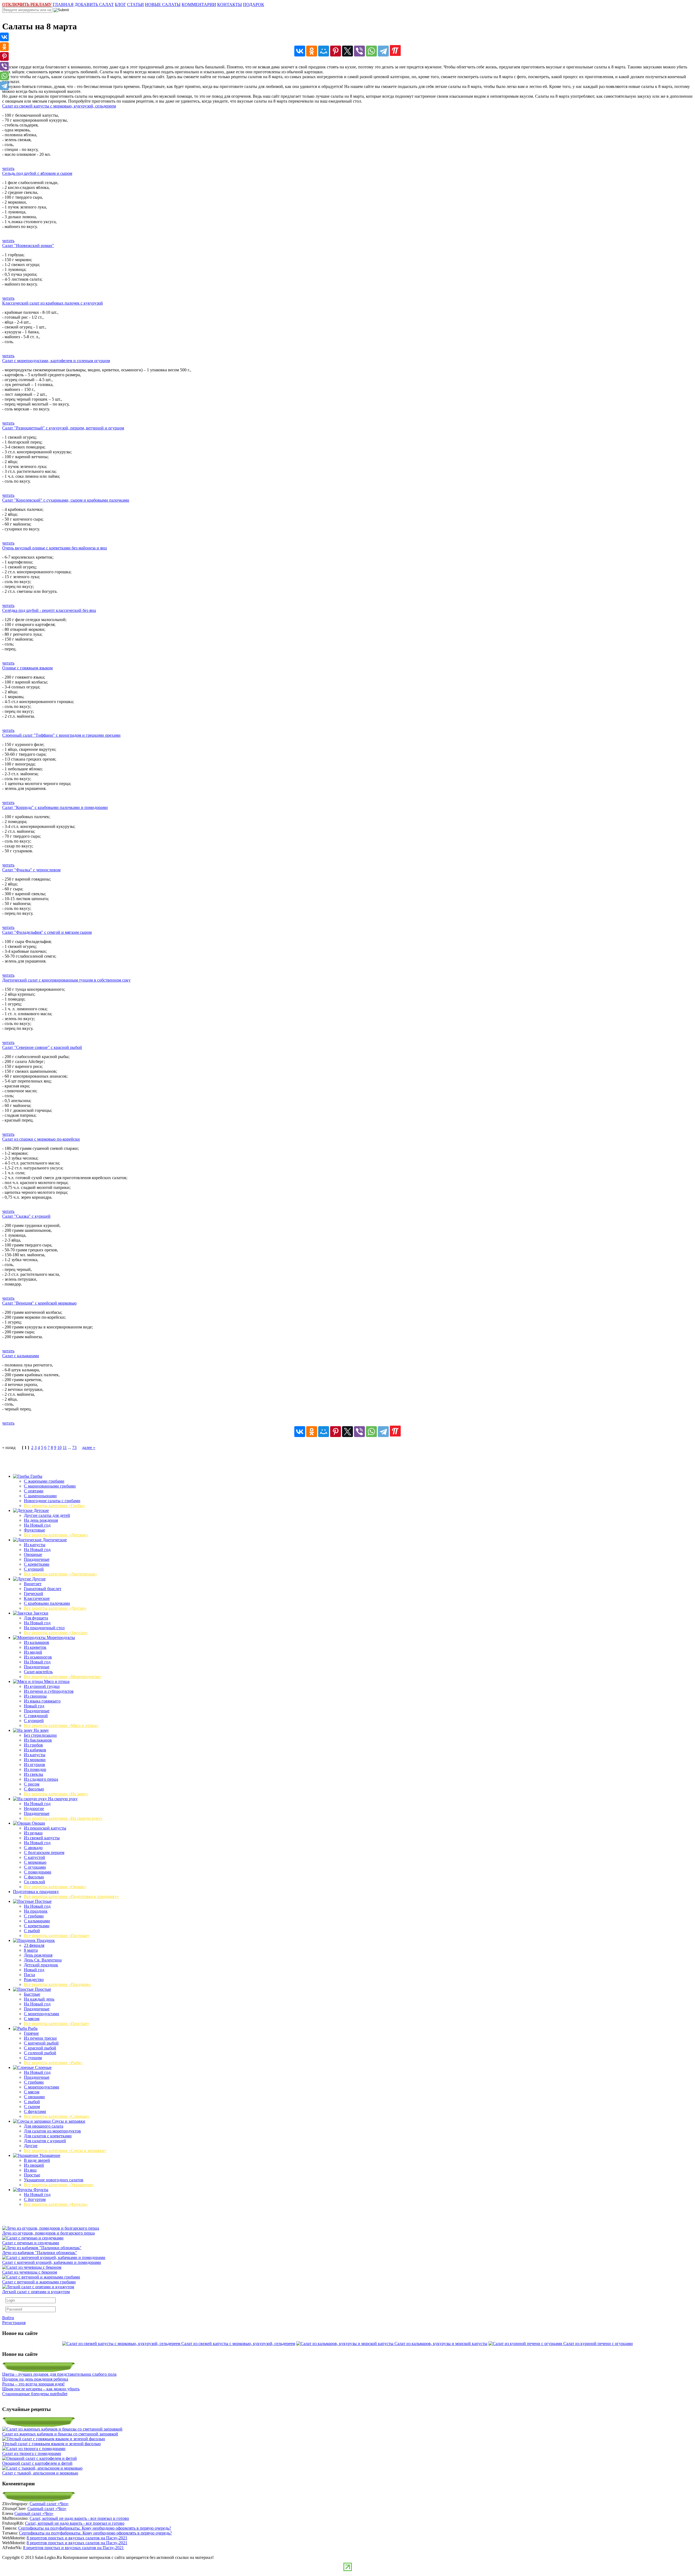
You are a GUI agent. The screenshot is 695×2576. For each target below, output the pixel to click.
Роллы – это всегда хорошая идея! (33, 2384)
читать (8, 168)
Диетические (54, 1540)
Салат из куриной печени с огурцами (598, 2344)
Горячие (31, 2033)
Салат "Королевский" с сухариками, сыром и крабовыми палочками (66, 500)
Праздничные (37, 1559)
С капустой (34, 1857)
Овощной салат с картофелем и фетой (37, 2463)
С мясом (32, 2019)
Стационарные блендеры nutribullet (35, 2394)
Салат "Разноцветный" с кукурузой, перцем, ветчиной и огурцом (63, 428)
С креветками (37, 1564)
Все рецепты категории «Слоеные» (57, 2116)
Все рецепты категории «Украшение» (59, 2185)
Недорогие (34, 1808)
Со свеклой (34, 1882)
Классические (37, 1598)
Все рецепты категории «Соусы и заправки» (65, 2151)
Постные (43, 1901)
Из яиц (30, 2170)
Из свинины (35, 1696)
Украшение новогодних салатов (54, 2180)
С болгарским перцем (44, 1852)
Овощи (38, 1823)
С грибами (34, 1916)
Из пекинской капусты (45, 1828)
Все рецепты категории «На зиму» (56, 1794)
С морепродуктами (42, 2014)
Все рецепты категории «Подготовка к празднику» (71, 1896)
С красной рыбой (40, 2048)
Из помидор (35, 1769)
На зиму (41, 1730)
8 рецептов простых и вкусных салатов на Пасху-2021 (77, 2538)
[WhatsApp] (371, 51)
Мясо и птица (56, 1681)
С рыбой (32, 1931)
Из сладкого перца (41, 1779)
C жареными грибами (44, 1481)
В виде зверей (37, 2160)
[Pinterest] (336, 51)
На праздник (36, 1911)
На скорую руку (62, 1799)
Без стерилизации (40, 1735)
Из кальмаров (37, 1642)
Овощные (33, 1554)
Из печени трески (40, 2038)
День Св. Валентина (43, 1960)
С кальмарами (37, 1921)
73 (74, 1447)
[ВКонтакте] (300, 51)
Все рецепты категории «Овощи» (55, 1887)
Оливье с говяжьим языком (27, 668)
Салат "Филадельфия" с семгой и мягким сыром (47, 932)
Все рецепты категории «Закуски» (56, 1633)
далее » (89, 1447)
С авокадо (33, 1848)
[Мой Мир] (324, 51)
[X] (347, 51)
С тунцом (33, 2058)
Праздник (45, 1940)
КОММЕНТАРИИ (199, 4)
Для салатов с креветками (48, 2136)
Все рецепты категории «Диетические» (61, 1574)
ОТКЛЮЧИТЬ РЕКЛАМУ (27, 4)
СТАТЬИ (135, 4)
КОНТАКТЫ (230, 4)
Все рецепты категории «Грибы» (54, 1506)
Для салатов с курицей (45, 2141)
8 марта (31, 1950)
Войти (8, 2318)
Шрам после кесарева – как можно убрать (41, 2389)
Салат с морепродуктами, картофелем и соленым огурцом (56, 361)
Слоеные (43, 2067)
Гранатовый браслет (43, 1589)
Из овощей (34, 2165)
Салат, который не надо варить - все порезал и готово (79, 2518)
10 (59, 1447)
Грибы (36, 1476)
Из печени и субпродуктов (49, 1691)
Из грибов (33, 1745)
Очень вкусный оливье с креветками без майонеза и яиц (55, 548)
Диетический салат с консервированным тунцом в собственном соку (66, 980)
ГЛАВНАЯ (63, 4)
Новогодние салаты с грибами (52, 1501)
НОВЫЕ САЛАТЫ (163, 4)
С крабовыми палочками (47, 1603)
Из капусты (35, 1545)
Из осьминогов (38, 1657)
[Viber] (359, 51)
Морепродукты (60, 1637)
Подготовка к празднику (36, 1892)
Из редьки (33, 1833)
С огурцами (35, 1867)
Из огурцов (34, 1765)
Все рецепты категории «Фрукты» (56, 2204)
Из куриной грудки (42, 1686)
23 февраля (34, 1945)
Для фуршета (36, 1618)
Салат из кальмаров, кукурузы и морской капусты (441, 2344)
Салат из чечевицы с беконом (30, 2272)
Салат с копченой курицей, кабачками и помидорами (52, 2262)
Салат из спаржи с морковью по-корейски (41, 1139)
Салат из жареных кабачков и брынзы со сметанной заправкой (60, 2434)
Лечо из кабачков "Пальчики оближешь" (40, 2253)
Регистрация (14, 2323)
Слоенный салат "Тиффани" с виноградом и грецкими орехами (61, 735)
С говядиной (36, 1716)
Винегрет (33, 1584)
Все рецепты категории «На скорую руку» (63, 1818)
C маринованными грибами (50, 1486)
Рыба (32, 2028)
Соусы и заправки (68, 2121)
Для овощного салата (44, 2126)
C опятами (34, 1491)
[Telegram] (383, 51)
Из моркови (35, 1760)
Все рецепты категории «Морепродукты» (63, 1677)
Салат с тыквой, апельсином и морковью (40, 2473)
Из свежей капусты (42, 1838)
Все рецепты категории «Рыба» (53, 2063)
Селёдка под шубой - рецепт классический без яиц (49, 610)
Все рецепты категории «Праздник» (58, 1984)
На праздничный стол (44, 1628)
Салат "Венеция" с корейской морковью (39, 1303)
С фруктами (35, 2111)
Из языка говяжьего (42, 1701)
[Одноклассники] (312, 51)
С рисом (32, 1784)
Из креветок (35, 1647)
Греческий (34, 1594)
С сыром (32, 2107)
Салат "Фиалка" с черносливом (31, 870)
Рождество (34, 1980)
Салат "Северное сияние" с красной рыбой (42, 1047)
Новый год (34, 1706)
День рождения (38, 1955)
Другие (38, 1579)
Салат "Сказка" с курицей (26, 1216)
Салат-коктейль (38, 1672)
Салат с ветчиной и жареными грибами (39, 2282)
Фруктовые (34, 1530)
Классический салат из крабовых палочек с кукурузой (53, 303)
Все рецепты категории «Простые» (57, 2023)
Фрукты (40, 2190)
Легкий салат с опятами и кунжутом (36, 2292)
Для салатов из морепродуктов (52, 2131)
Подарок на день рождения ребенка (35, 2379)
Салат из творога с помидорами (32, 2453)
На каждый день (39, 1999)
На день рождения (41, 1520)
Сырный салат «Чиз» (49, 2504)
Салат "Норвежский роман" (28, 246)
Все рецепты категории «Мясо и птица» (61, 1725)
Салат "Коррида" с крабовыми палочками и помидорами (55, 807)
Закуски (40, 1613)
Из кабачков (35, 1750)
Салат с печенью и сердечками (31, 2243)
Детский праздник (41, 1965)
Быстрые (32, 1994)
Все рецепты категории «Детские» (56, 1535)
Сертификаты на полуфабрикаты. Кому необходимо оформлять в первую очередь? (95, 2528)
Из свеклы (34, 1774)
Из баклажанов (38, 1740)
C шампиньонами (40, 1496)
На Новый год (37, 1525)
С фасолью (34, 1789)
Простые (42, 1989)
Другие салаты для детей (47, 1515)
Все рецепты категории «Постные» (57, 1936)
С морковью (35, 1862)
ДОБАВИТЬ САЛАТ (94, 4)
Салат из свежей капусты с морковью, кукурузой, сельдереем (59, 106)
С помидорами (38, 1872)
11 (65, 1447)
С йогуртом (35, 2199)
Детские (41, 1510)
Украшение (49, 2155)
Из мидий (33, 1652)
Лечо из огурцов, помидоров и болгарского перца (48, 2233)
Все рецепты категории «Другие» (55, 1608)
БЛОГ (120, 4)
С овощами (34, 2097)
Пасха (29, 1975)
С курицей (34, 1569)
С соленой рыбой (40, 2053)
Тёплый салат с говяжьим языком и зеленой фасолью (51, 2444)
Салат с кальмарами (21, 1356)
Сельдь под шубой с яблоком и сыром (37, 173)
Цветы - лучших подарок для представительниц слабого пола (59, 2374)
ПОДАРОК (254, 4)
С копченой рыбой (41, 2043)
